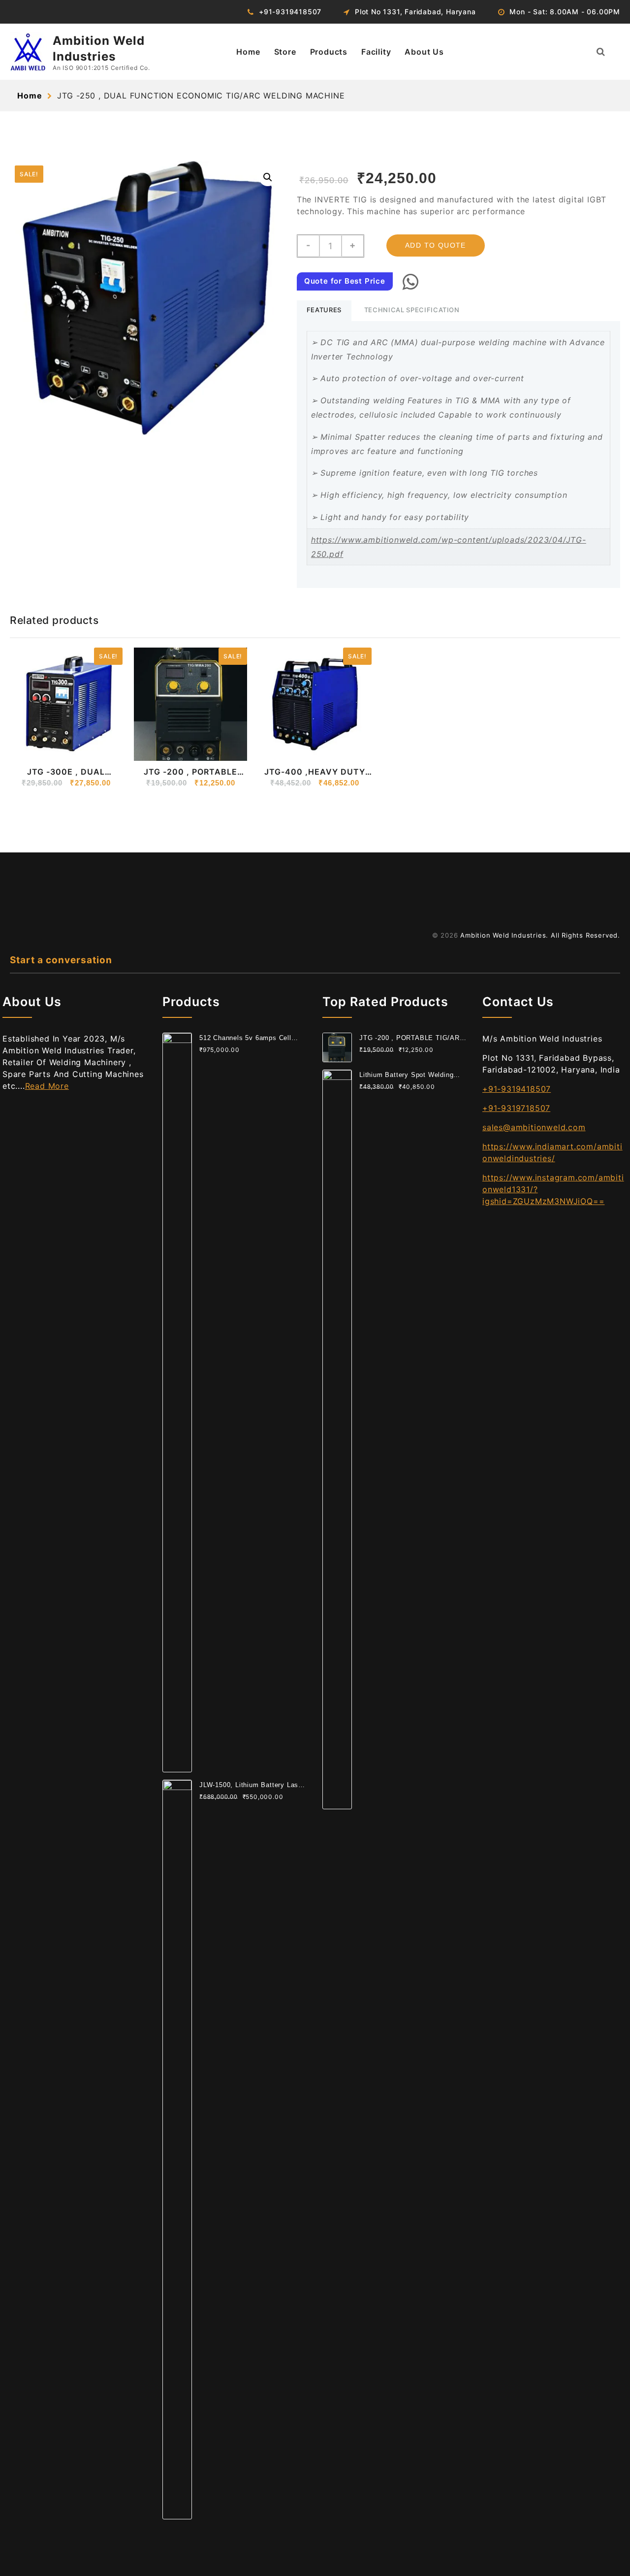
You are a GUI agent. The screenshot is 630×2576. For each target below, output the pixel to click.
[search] (601, 52)
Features (324, 310)
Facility (376, 52)
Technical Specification (412, 310)
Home (248, 52)
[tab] (324, 311)
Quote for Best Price (345, 281)
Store (285, 52)
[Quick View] (43, 747)
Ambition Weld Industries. (504, 935)
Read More (47, 1086)
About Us (424, 52)
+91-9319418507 (517, 1089)
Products (329, 52)
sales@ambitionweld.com (534, 1127)
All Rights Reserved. (585, 935)
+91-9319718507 (516, 1108)
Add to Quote (436, 245)
